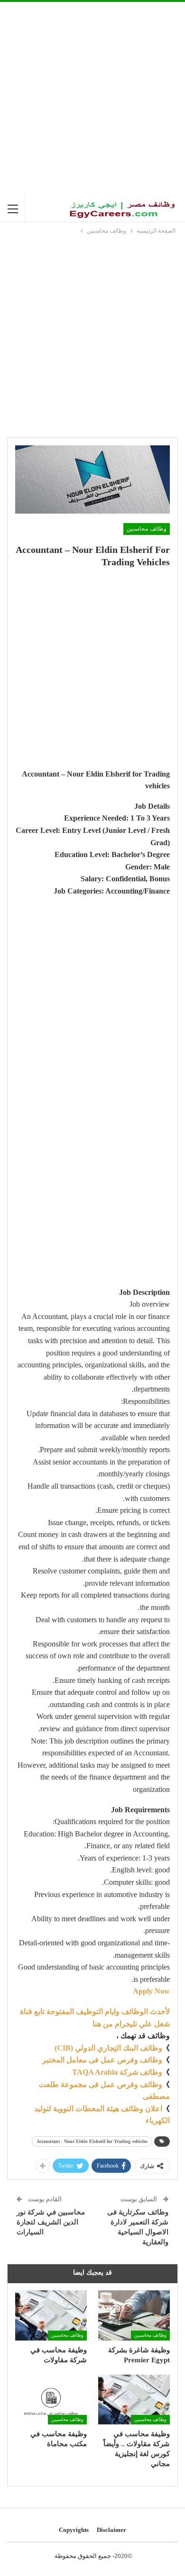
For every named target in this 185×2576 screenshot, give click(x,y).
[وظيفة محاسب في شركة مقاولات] (51, 2315)
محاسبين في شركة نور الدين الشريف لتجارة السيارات (51, 2222)
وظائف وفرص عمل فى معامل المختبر (102, 2060)
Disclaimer (111, 2530)
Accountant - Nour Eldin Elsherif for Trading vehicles (92, 2141)
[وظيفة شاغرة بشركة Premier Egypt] (134, 2315)
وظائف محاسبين (147, 529)
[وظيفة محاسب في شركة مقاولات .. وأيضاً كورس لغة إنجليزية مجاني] (134, 2400)
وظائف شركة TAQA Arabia (117, 2072)
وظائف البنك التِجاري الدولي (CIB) (108, 2048)
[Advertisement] (92, 99)
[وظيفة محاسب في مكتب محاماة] (51, 2400)
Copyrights (74, 2530)
